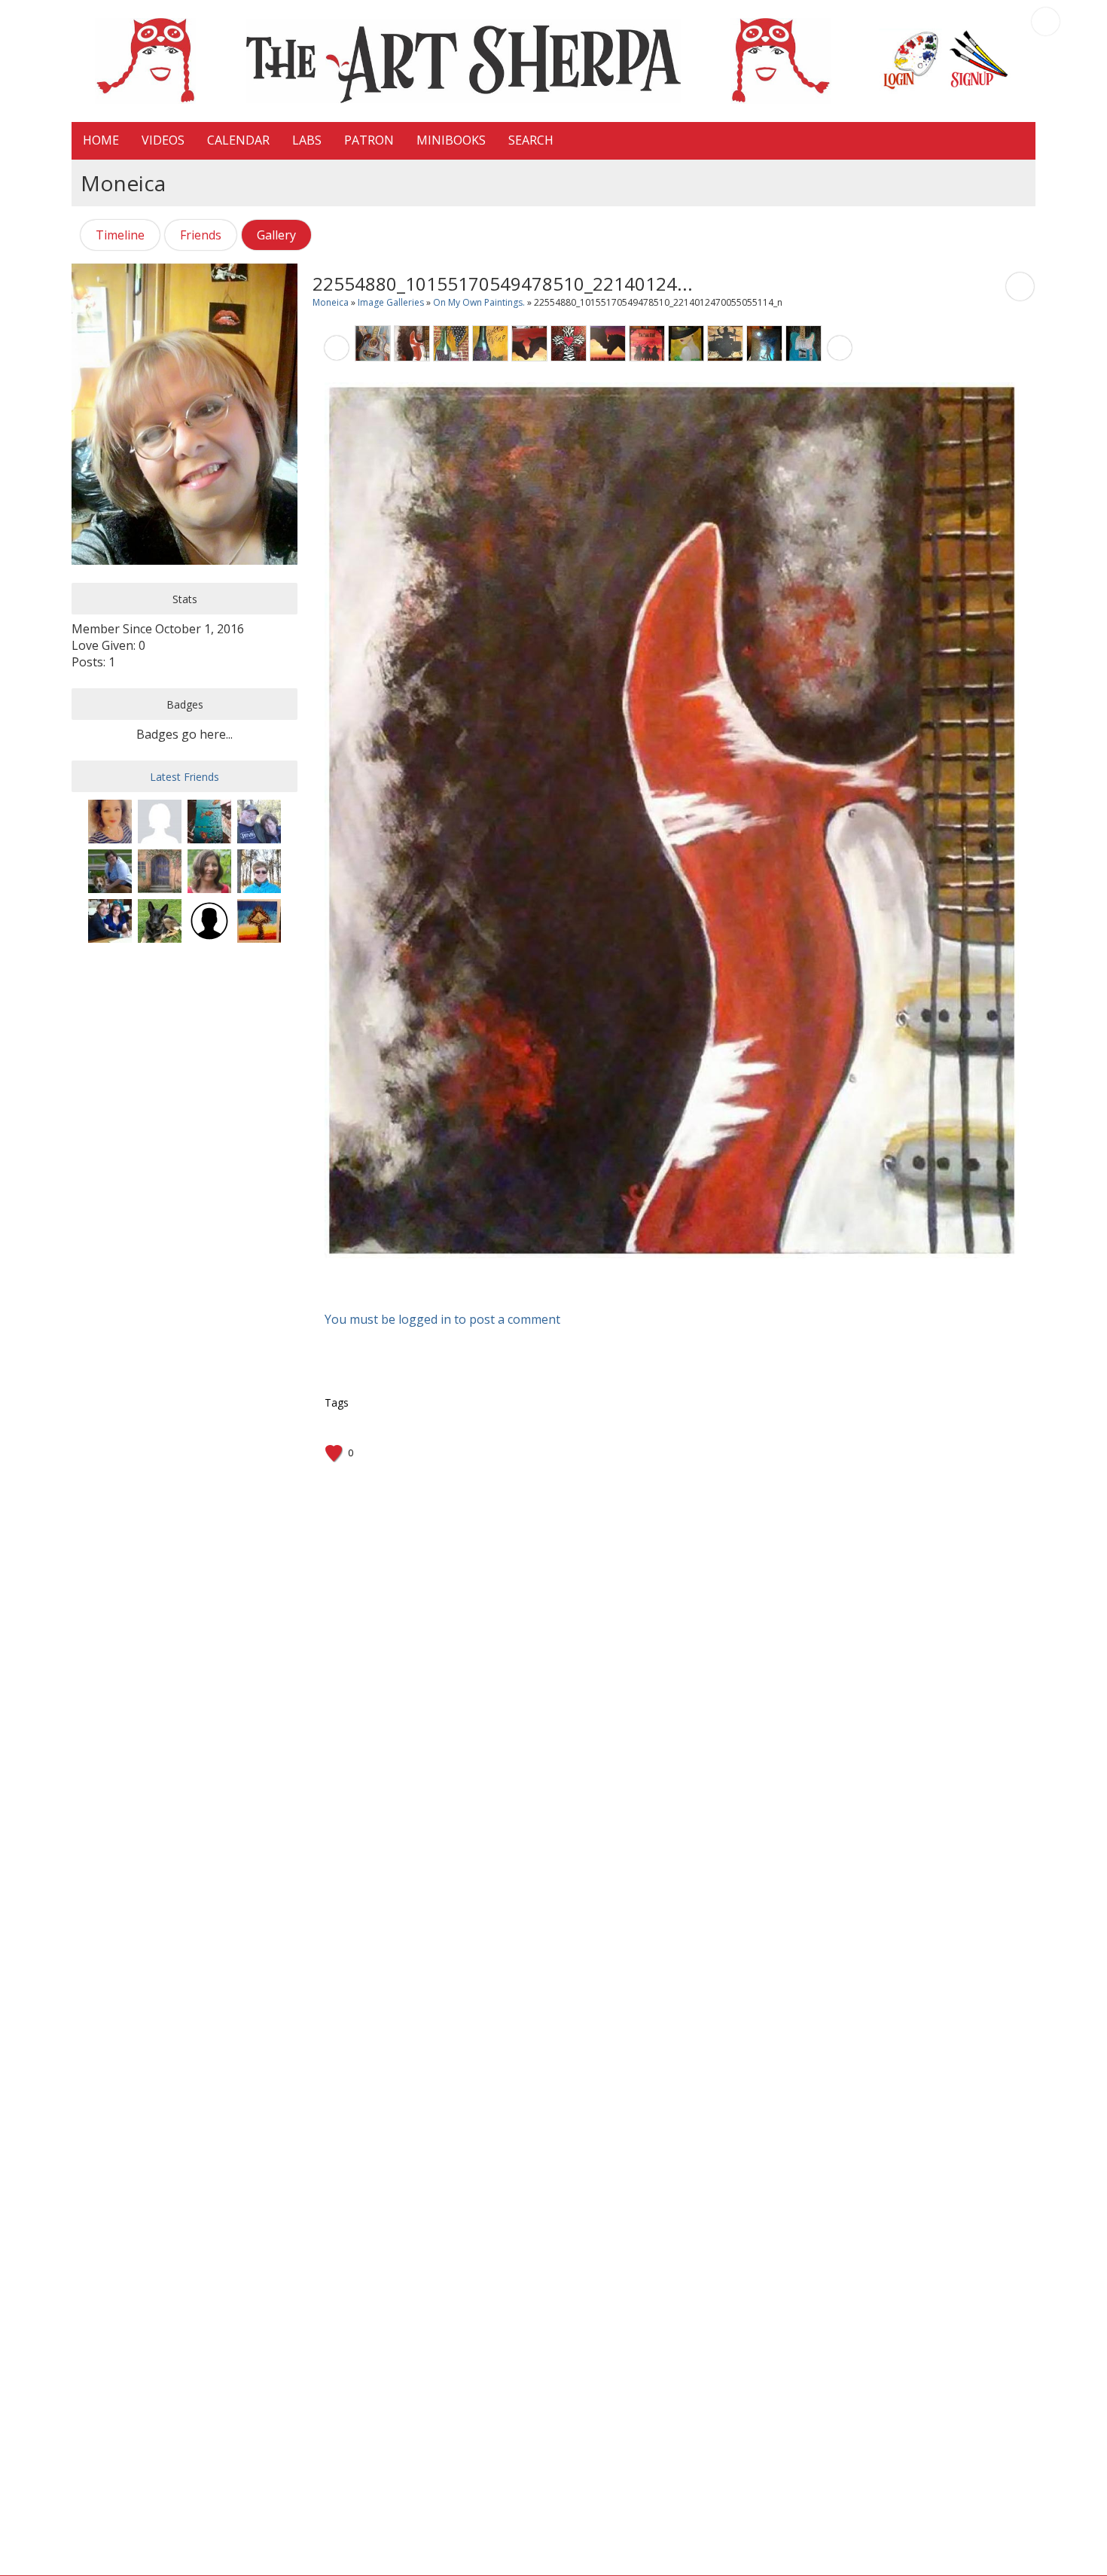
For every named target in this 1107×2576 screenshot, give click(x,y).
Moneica (331, 302)
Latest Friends (184, 777)
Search (531, 140)
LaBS (307, 140)
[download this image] (1020, 285)
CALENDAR (238, 140)
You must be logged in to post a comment (442, 1319)
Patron (369, 140)
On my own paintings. (480, 302)
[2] (656, 1271)
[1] (650, 1271)
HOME (101, 140)
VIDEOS (163, 140)
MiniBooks (451, 140)
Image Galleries (391, 302)
